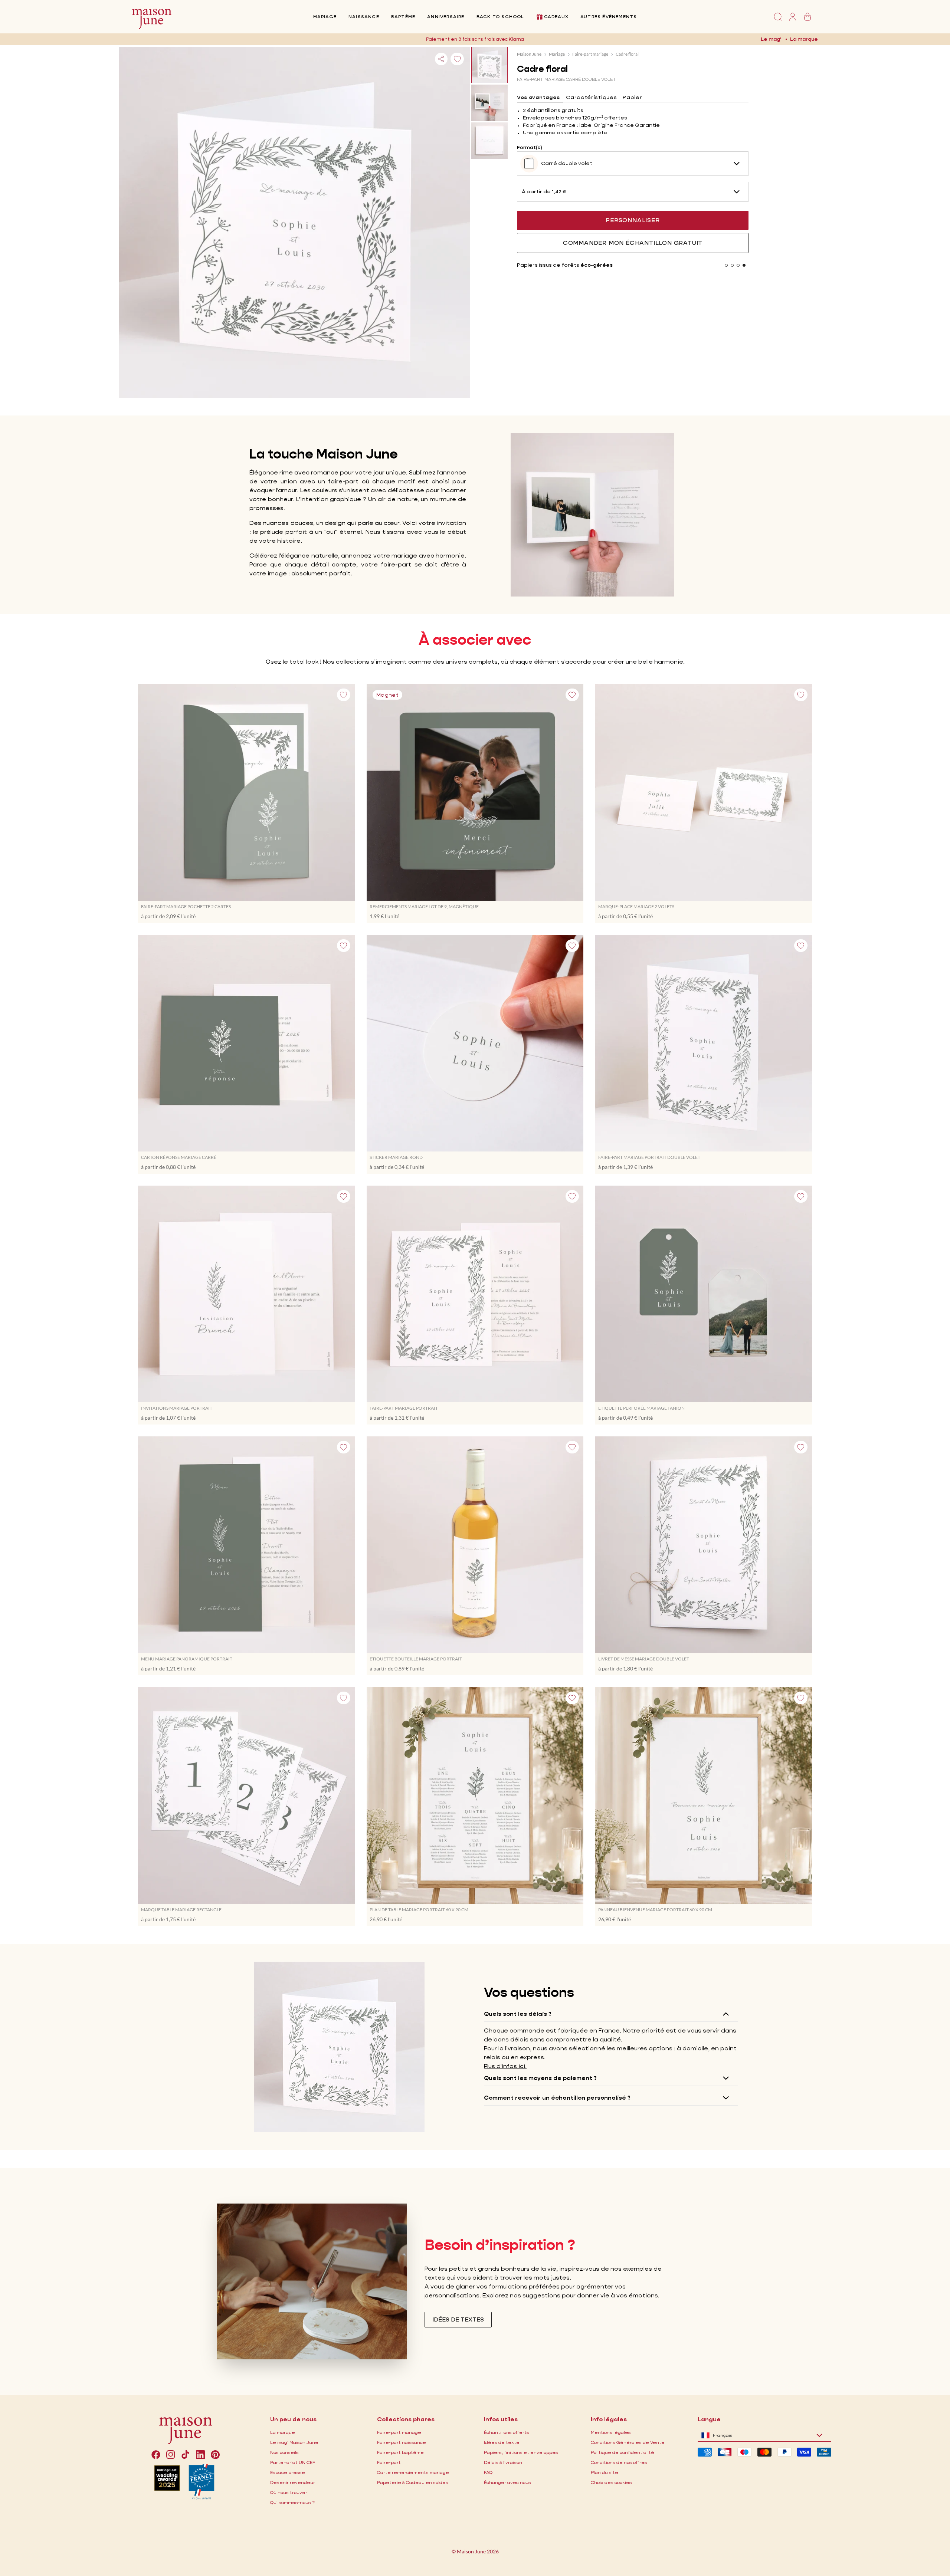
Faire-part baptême (400, 2452)
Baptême (403, 17)
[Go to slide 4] (744, 265)
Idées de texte (502, 2442)
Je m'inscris (534, 39)
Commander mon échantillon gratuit (633, 243)
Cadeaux (556, 17)
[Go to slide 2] (732, 265)
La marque (804, 39)
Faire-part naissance (402, 2442)
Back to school (500, 17)
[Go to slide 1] (726, 265)
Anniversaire (446, 17)
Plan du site (605, 2472)
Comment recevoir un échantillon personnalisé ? (557, 2098)
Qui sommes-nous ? (292, 2502)
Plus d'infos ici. (505, 2066)
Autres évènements (609, 17)
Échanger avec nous (507, 2482)
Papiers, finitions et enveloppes (521, 2452)
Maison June (529, 54)
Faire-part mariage (590, 54)
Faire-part (389, 2462)
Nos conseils (284, 2452)
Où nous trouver (289, 2492)
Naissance (364, 17)
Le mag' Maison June (294, 2442)
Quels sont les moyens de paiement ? (540, 2078)
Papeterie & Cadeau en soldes (413, 2482)
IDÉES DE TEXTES (458, 2319)
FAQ (488, 2472)
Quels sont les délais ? (518, 2014)
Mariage (325, 17)
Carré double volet (567, 163)
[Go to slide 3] (738, 265)
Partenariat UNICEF (293, 2462)
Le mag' (771, 39)
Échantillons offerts (507, 2432)
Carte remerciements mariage (413, 2472)
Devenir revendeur (293, 2482)
